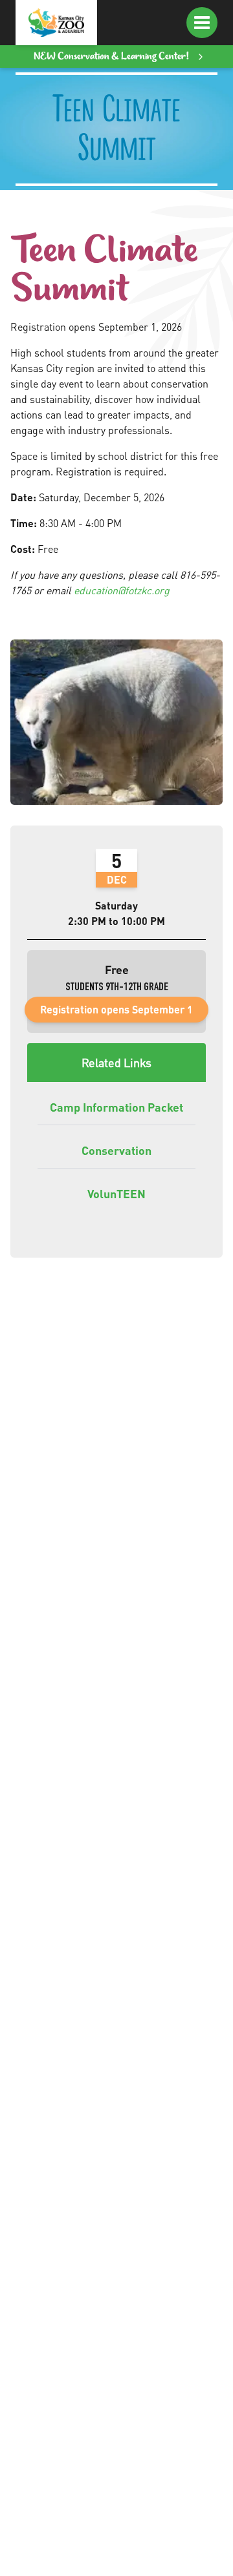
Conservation (116, 1150)
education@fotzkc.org (122, 590)
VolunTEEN (116, 1193)
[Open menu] (202, 23)
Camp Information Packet (116, 1107)
